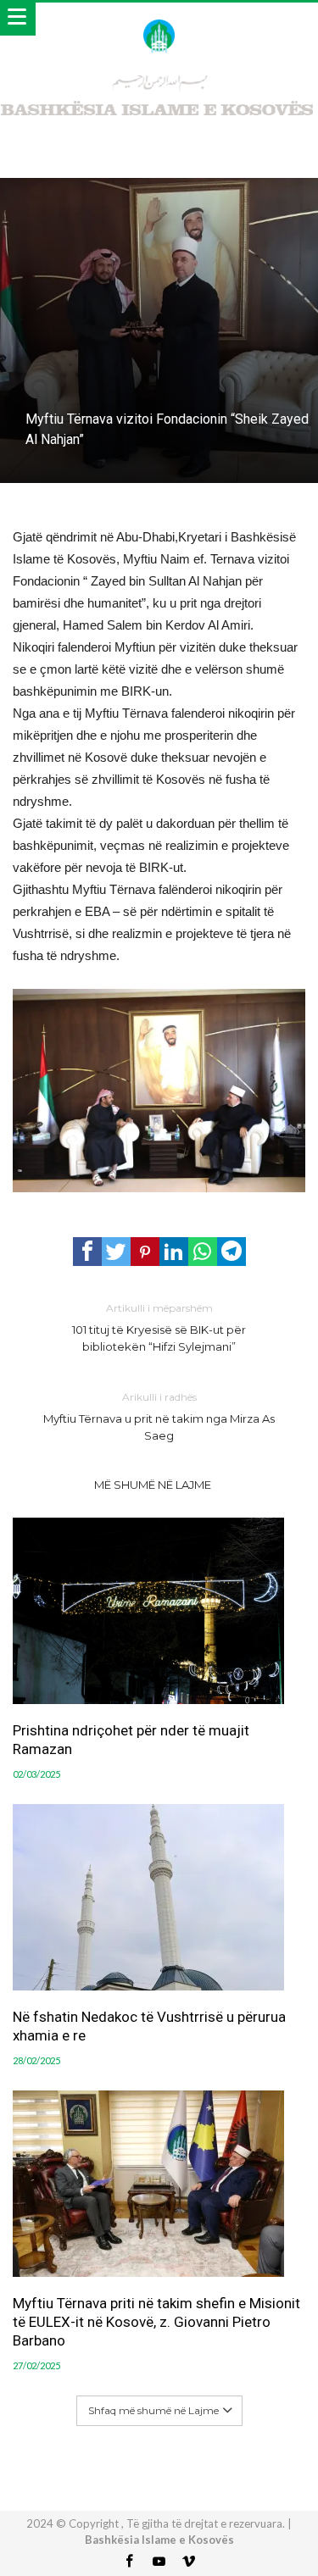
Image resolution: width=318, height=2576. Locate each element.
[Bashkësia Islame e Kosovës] (159, 19)
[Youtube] (159, 2562)
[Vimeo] (189, 2562)
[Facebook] (130, 2562)
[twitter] (116, 1252)
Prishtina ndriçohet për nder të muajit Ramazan (131, 1740)
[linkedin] (174, 1252)
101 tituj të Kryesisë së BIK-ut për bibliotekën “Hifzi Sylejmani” (159, 1327)
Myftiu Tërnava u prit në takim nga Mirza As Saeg (159, 1416)
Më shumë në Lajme (153, 1485)
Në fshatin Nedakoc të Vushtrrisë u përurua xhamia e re (149, 2026)
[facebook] (87, 1252)
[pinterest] (145, 1252)
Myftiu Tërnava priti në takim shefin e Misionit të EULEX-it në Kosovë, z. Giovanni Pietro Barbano (156, 2322)
